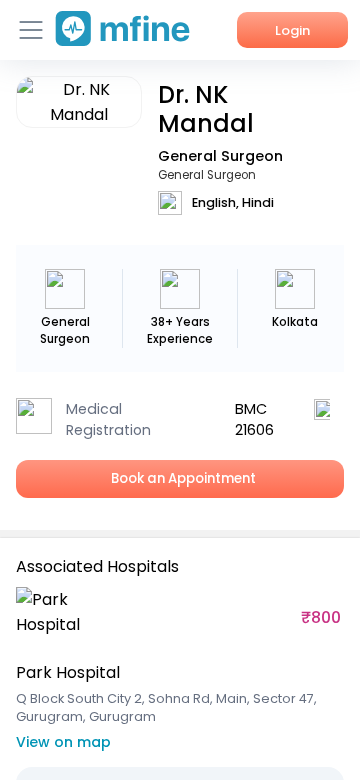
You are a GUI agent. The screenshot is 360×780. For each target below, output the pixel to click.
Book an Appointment (180, 478)
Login (292, 30)
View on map (63, 742)
